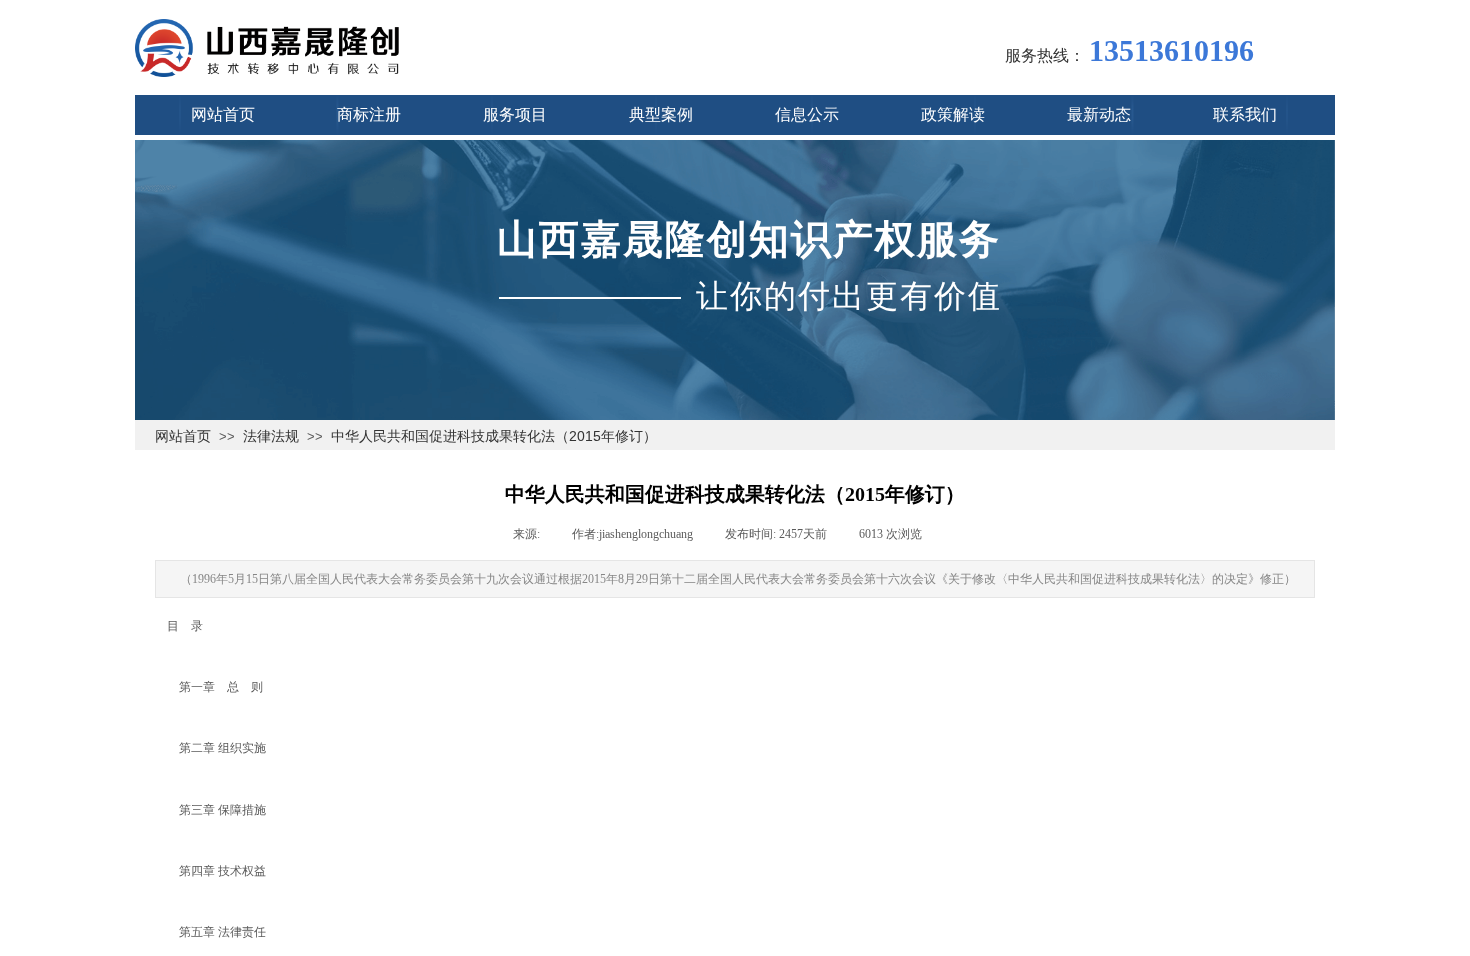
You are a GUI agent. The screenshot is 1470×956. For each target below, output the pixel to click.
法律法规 (271, 436)
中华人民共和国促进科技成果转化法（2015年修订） (494, 436)
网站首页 (183, 436)
